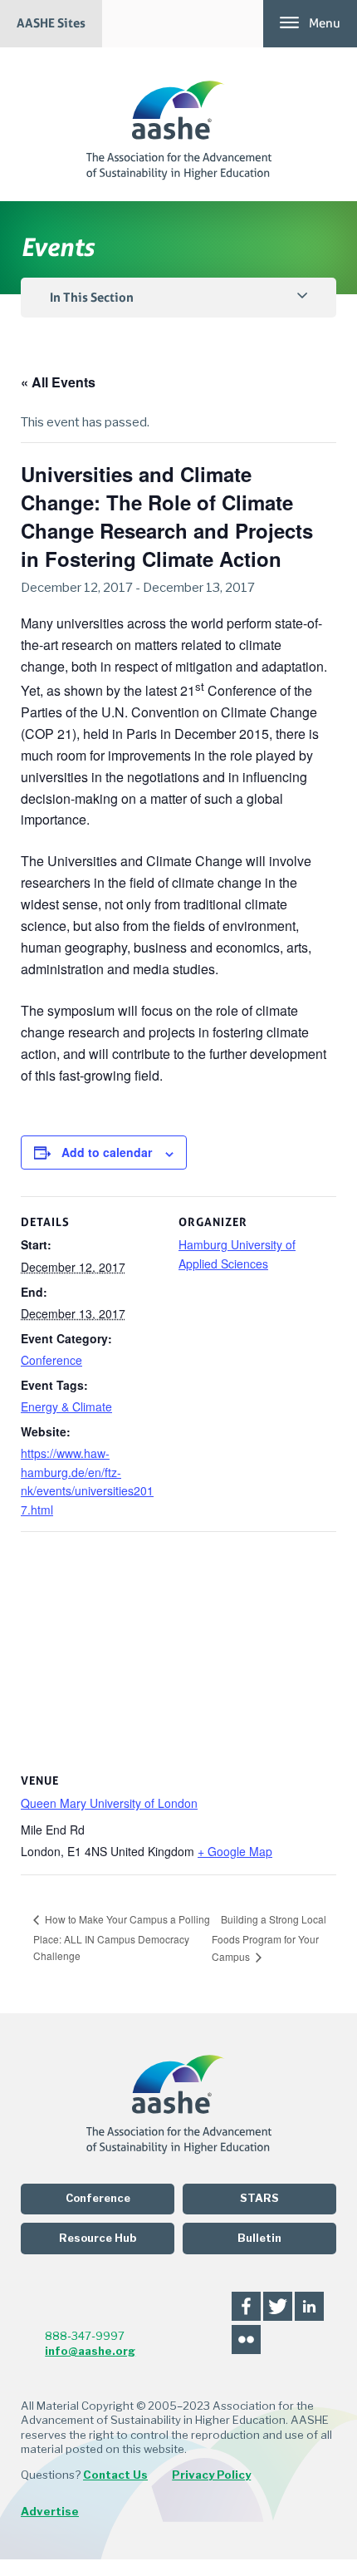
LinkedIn (309, 2306)
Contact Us (115, 2475)
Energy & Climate (66, 1406)
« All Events (58, 382)
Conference (51, 1360)
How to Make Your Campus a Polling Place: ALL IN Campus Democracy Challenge (122, 1937)
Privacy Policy (211, 2475)
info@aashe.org (90, 2351)
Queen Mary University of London (109, 1803)
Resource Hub (98, 2238)
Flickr (246, 2340)
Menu (325, 23)
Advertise (50, 2511)
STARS (259, 2198)
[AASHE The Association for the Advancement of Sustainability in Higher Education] (179, 124)
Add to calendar (107, 1152)
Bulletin (259, 2238)
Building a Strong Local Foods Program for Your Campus (269, 1938)
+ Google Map (235, 1851)
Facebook (246, 2306)
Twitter (278, 2306)
